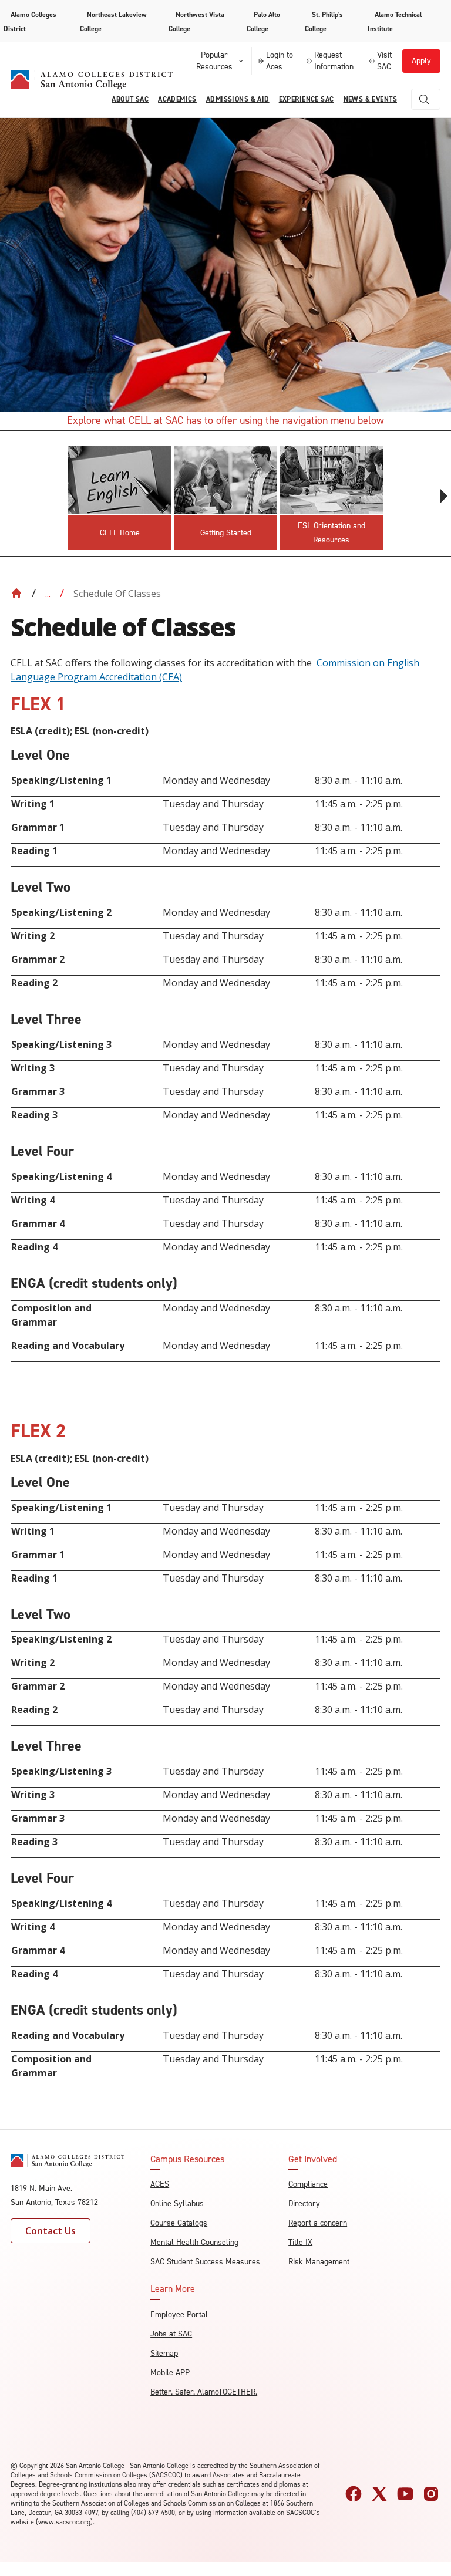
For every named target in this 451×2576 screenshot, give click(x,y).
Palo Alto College (263, 22)
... (48, 594)
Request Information (334, 61)
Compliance (308, 2184)
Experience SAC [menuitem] (307, 99)
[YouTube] (405, 2494)
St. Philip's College (324, 22)
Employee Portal (179, 2314)
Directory (304, 2204)
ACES (160, 2184)
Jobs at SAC (171, 2334)
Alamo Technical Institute (395, 22)
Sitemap (164, 2353)
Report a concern (318, 2223)
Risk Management (319, 2262)
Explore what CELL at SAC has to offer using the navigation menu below (225, 420)
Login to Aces (280, 61)
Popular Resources (214, 61)
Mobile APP (170, 2373)
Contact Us (51, 2231)
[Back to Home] (16, 593)
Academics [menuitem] (177, 99)
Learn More (173, 2289)
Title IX (300, 2242)
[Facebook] (354, 2494)
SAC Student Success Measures (205, 2262)
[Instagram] (431, 2494)
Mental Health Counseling (194, 2242)
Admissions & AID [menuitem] (238, 99)
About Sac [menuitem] (130, 99)
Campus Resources (187, 2159)
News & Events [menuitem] (370, 99)
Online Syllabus (177, 2204)
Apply (421, 61)
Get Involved (313, 2159)
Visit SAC (384, 61)
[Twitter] (379, 2494)
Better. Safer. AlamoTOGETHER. (204, 2392)
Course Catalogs (179, 2223)
